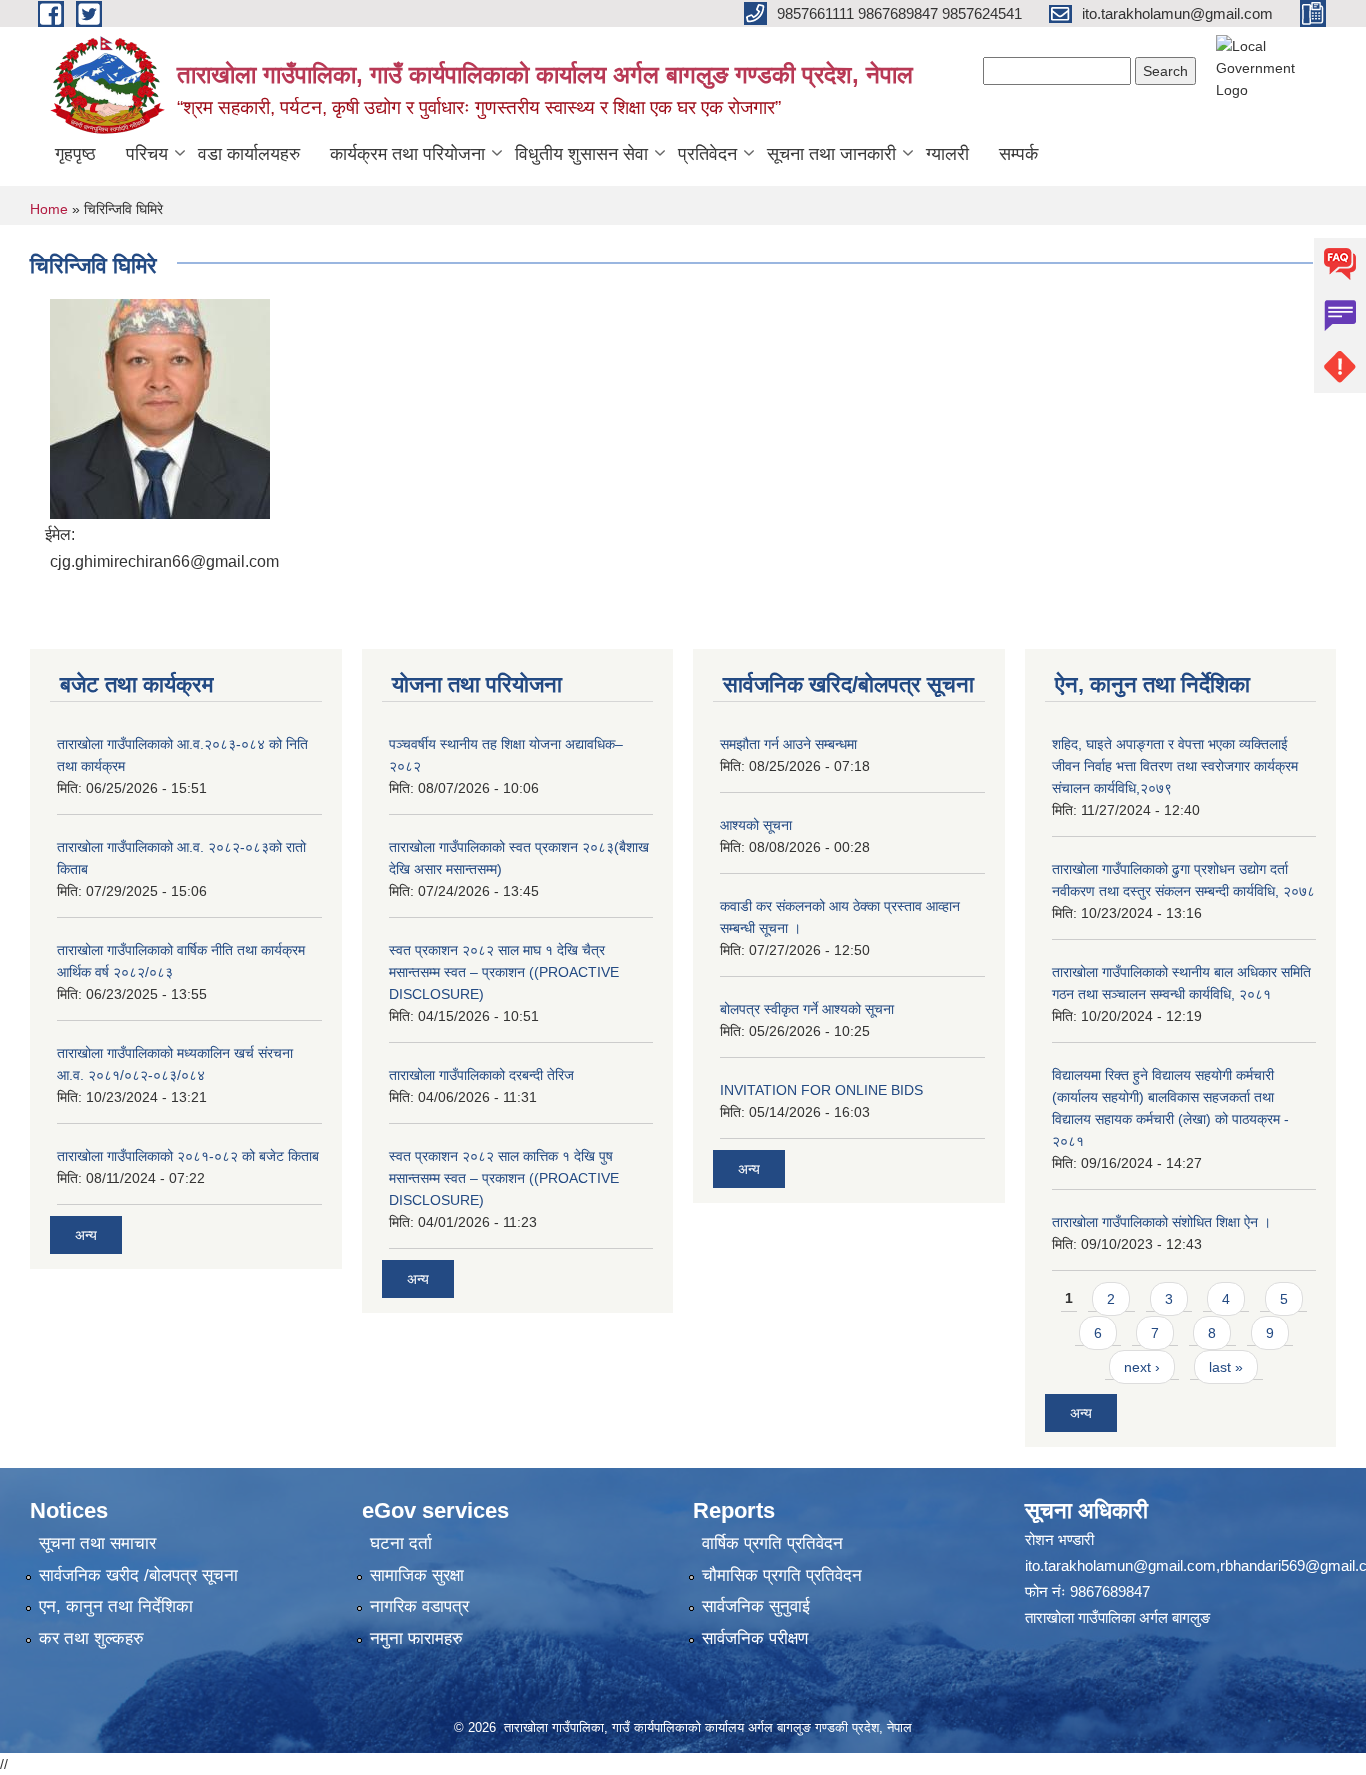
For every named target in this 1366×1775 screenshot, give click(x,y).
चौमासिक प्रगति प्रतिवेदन (782, 1575)
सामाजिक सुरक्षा (417, 1575)
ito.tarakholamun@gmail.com (1120, 1565)
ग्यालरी (947, 154)
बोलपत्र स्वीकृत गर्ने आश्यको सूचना (807, 1009)
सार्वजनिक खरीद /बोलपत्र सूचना (138, 1575)
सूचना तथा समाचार (97, 1543)
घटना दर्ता (401, 1543)
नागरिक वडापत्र (419, 1606)
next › (1142, 1367)
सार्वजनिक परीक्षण (755, 1638)
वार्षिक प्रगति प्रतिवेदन (772, 1543)
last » (1226, 1367)
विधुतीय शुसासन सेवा (581, 154)
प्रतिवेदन (707, 154)
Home (49, 209)
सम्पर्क (1018, 154)
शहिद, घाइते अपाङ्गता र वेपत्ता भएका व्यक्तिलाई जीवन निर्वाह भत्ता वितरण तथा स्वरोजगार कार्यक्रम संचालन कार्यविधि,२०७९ (1175, 766)
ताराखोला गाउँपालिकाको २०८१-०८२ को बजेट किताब (188, 1156)
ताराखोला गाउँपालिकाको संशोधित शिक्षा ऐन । (1161, 1222)
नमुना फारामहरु (416, 1638)
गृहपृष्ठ (75, 154)
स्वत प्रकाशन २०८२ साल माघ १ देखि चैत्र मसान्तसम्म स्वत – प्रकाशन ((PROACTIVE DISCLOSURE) (504, 972)
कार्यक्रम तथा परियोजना (407, 154)
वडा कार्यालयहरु (249, 154)
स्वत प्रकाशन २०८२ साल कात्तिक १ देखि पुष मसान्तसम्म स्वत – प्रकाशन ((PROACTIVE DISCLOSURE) (504, 1178)
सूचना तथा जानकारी (831, 154)
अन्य (86, 1235)
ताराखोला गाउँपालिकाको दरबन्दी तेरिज (481, 1075)
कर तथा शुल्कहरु (91, 1638)
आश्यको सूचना (756, 825)
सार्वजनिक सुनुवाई (756, 1606)
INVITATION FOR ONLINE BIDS (821, 1090)
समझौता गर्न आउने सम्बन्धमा (788, 744)
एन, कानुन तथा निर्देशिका (116, 1606)
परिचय (147, 154)
